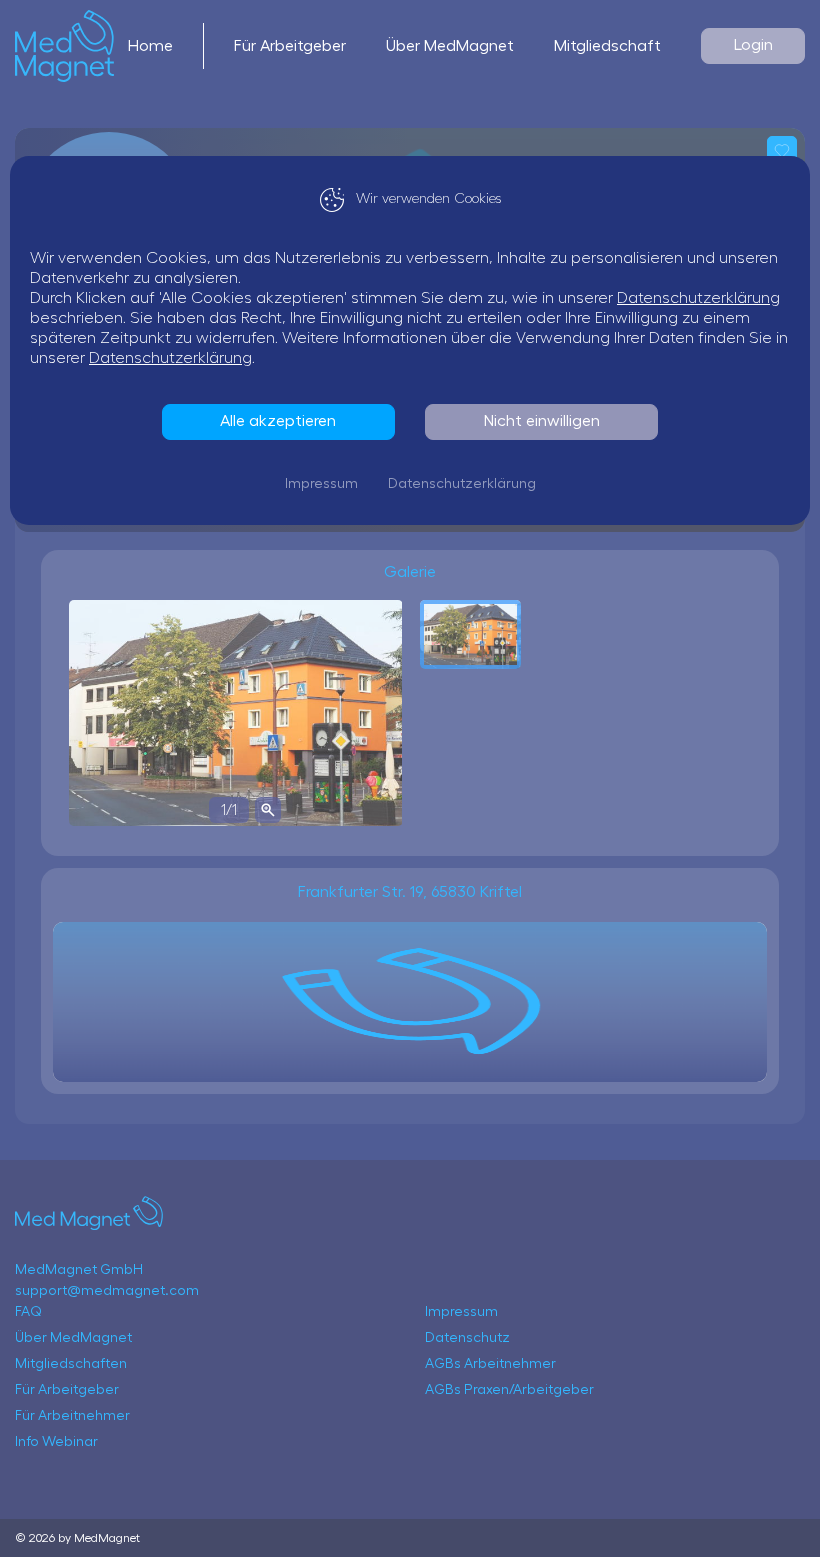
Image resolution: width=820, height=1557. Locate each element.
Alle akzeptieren (278, 421)
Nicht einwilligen (542, 421)
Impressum (321, 484)
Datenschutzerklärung (698, 298)
